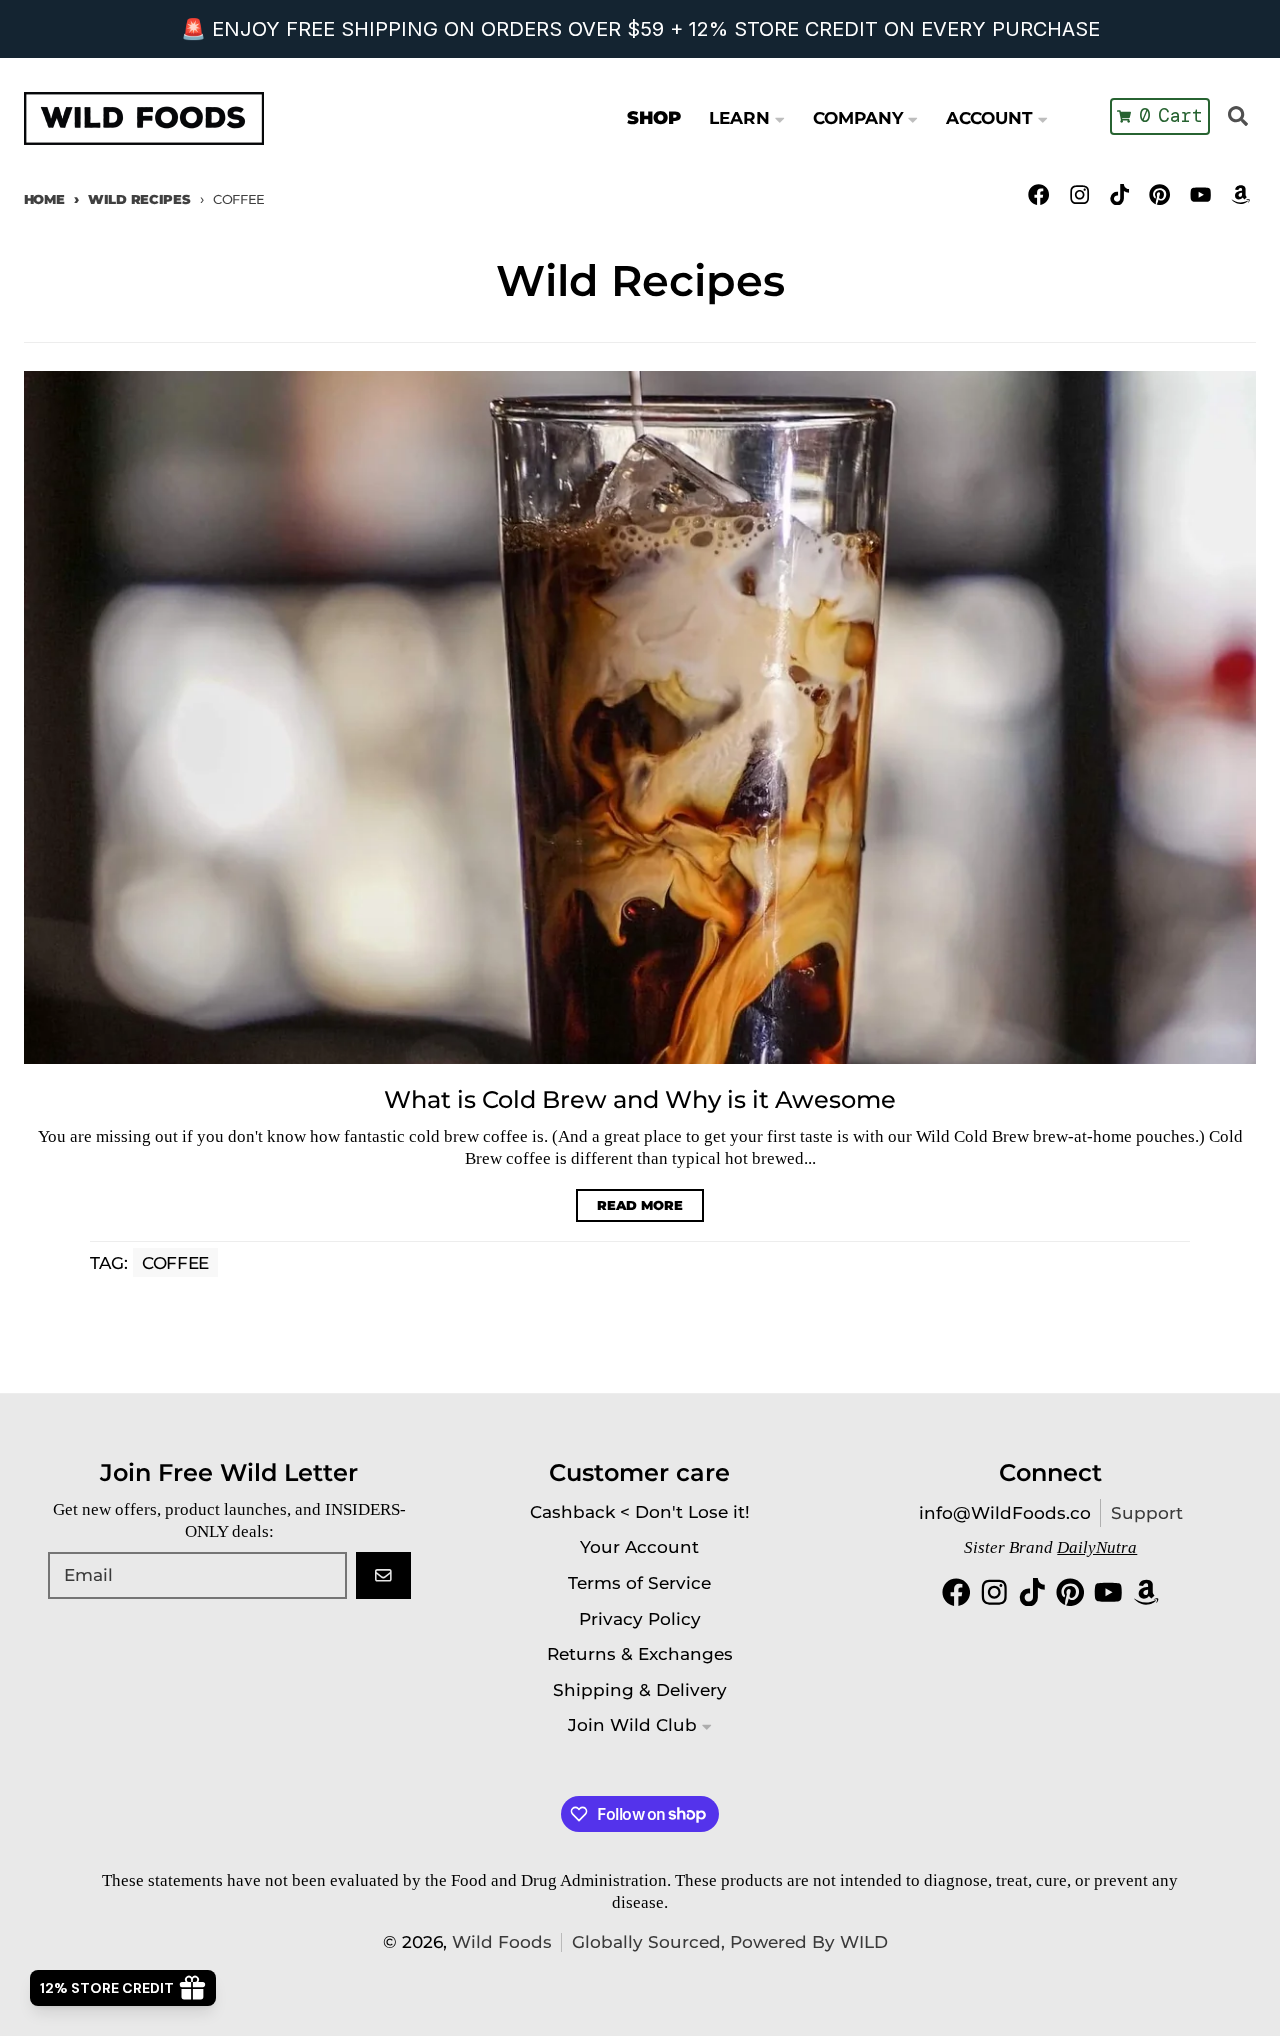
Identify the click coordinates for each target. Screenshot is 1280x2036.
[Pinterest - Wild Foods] (1160, 194)
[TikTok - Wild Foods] (1119, 194)
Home (44, 199)
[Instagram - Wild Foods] (1079, 194)
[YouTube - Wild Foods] (1200, 194)
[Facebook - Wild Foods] (1039, 194)
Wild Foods (502, 1942)
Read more (640, 1205)
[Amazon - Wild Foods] (1240, 194)
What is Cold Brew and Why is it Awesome (640, 1099)
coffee (175, 1263)
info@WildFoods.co (1005, 1513)
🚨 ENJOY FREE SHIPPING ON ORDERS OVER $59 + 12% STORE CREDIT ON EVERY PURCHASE (640, 29)
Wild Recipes (139, 199)
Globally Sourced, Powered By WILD (730, 1942)
